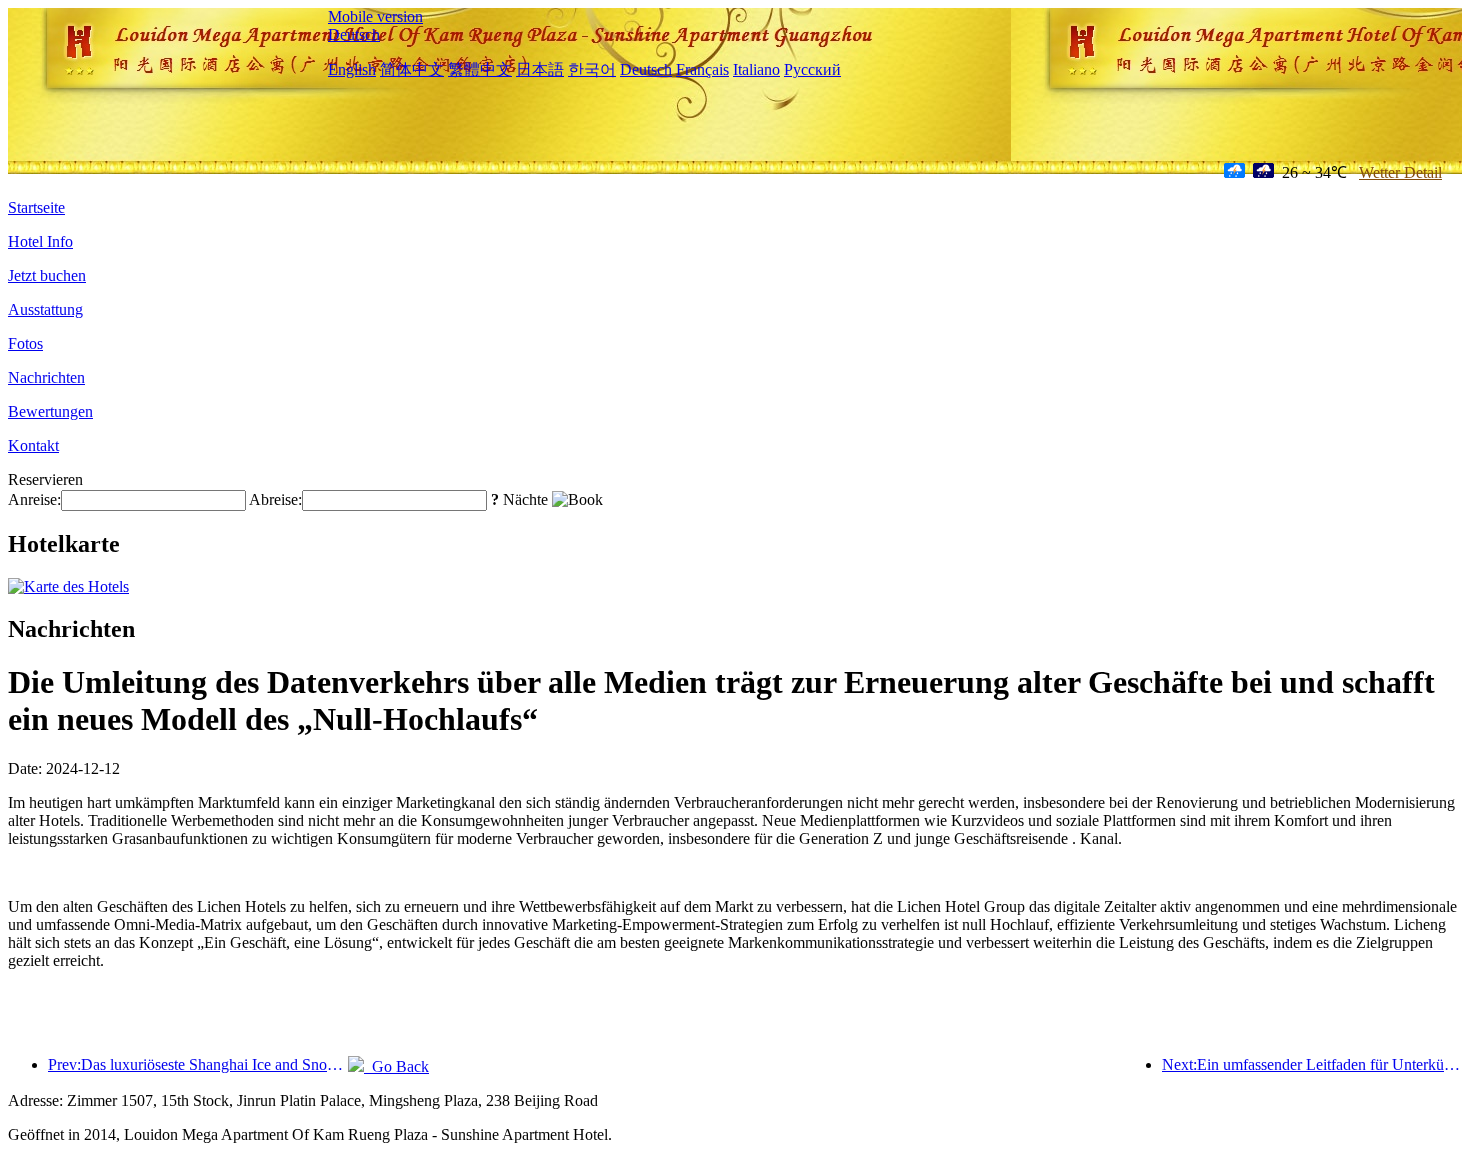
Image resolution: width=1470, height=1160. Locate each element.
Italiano (756, 69)
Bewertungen (50, 411)
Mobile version (375, 16)
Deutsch (354, 34)
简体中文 (412, 69)
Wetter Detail (1400, 172)
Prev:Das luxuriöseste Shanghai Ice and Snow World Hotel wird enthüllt (198, 1064)
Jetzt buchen (47, 275)
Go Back (396, 1066)
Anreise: (34, 499)
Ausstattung (45, 309)
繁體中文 (480, 69)
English (352, 69)
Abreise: (275, 499)
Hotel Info (40, 241)
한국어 (592, 69)
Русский (812, 69)
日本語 (540, 69)
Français (702, 69)
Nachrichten (46, 377)
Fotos (25, 343)
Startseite (36, 207)
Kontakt (33, 445)
